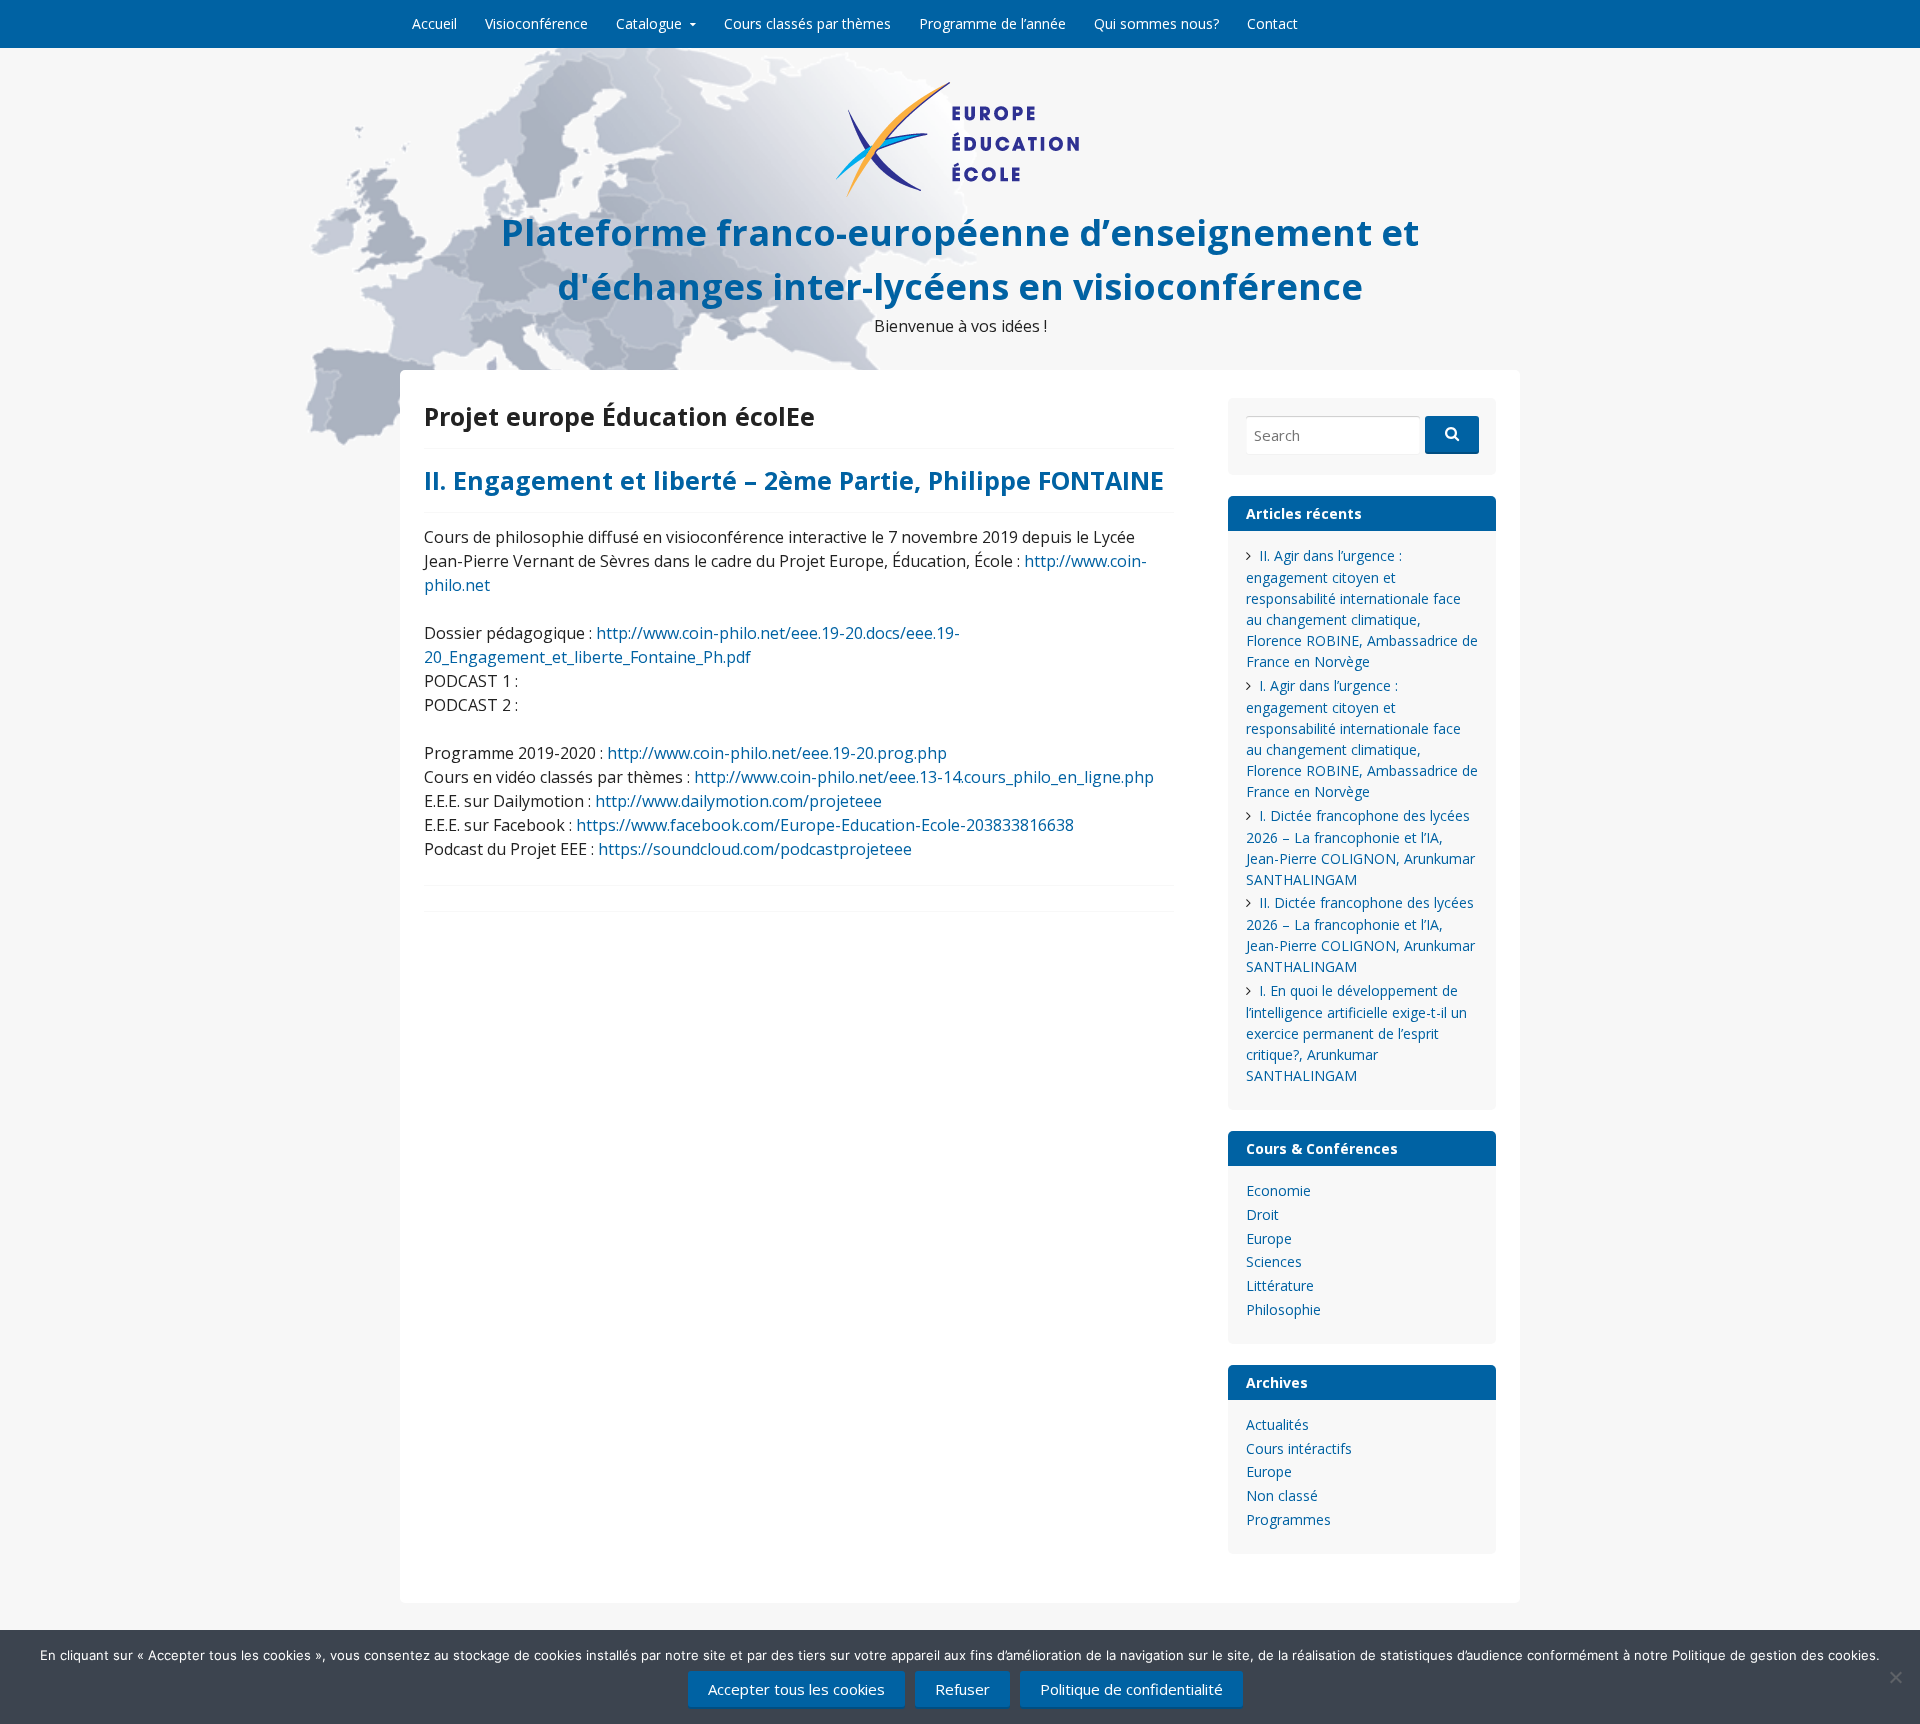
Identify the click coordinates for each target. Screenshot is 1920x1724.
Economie (1278, 1190)
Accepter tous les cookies (796, 1689)
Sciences (1274, 1261)
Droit (1262, 1214)
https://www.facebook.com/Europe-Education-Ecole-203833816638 (825, 825)
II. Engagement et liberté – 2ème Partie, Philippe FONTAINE (794, 480)
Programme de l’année (992, 23)
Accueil (434, 23)
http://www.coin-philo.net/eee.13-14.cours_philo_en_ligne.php (924, 777)
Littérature (1280, 1285)
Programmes (1288, 1519)
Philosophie (1283, 1309)
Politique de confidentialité (1131, 1689)
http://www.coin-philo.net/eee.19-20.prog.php (777, 753)
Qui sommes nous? (1156, 23)
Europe (1269, 1238)
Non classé (1282, 1495)
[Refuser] (1895, 1677)
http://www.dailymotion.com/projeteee (738, 801)
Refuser (962, 1689)
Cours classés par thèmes (807, 23)
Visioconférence (536, 23)
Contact (1272, 23)
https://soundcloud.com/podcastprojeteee (755, 849)
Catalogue (649, 23)
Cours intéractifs (1299, 1448)
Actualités (1277, 1424)
